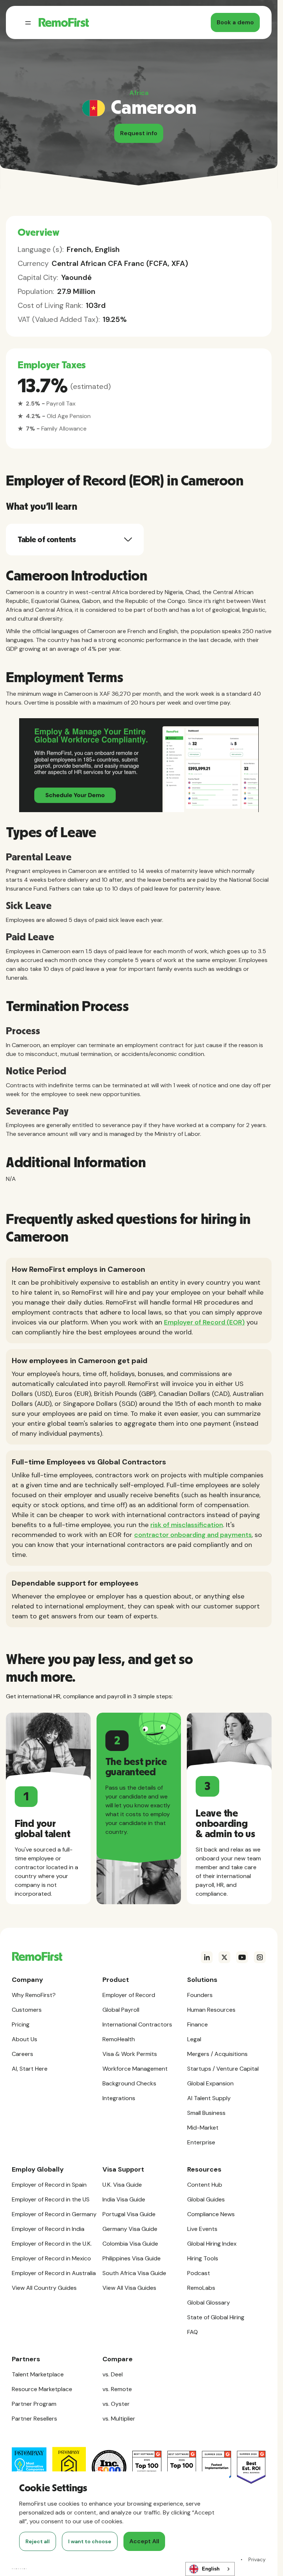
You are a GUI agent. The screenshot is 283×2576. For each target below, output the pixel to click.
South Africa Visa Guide (134, 2273)
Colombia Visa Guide (130, 2244)
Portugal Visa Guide (129, 2214)
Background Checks (129, 2083)
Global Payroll (121, 2010)
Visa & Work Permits (130, 2054)
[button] (28, 22)
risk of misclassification (187, 1525)
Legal (194, 2039)
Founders (200, 1995)
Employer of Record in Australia (54, 2273)
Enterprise (201, 2142)
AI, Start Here (30, 2069)
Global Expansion (210, 2083)
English (211, 2569)
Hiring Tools (203, 2258)
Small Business (206, 2113)
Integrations (119, 2098)
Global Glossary (209, 2303)
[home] (64, 22)
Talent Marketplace (38, 2374)
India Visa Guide (124, 2199)
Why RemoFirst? (34, 1995)
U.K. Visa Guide (122, 2185)
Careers (22, 2054)
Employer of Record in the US (51, 2199)
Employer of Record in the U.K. (52, 2244)
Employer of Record (129, 1995)
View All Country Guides (44, 2288)
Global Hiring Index (212, 2244)
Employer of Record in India (48, 2229)
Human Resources (211, 2010)
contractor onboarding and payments (193, 1535)
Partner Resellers (34, 2419)
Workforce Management (135, 2069)
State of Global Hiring (216, 2317)
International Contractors (137, 2024)
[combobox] (210, 2569)
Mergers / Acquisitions (217, 2054)
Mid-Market (203, 2128)
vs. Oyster (116, 2404)
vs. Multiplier (119, 2419)
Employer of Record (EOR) (204, 1322)
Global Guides (206, 2199)
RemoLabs (201, 2288)
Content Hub (205, 2185)
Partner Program (34, 2404)
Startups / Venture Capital (223, 2069)
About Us (25, 2039)
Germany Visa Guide (130, 2229)
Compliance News (211, 2214)
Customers (27, 2010)
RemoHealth (119, 2039)
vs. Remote (117, 2389)
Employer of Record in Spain (49, 2185)
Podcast (199, 2273)
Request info (139, 133)
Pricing (21, 2024)
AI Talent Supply (209, 2098)
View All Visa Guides (129, 2288)
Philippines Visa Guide (132, 2258)
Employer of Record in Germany (54, 2214)
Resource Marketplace (42, 2389)
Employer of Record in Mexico (51, 2258)
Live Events (202, 2229)
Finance (198, 2024)
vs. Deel (113, 2374)
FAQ (193, 2332)
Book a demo (235, 22)
